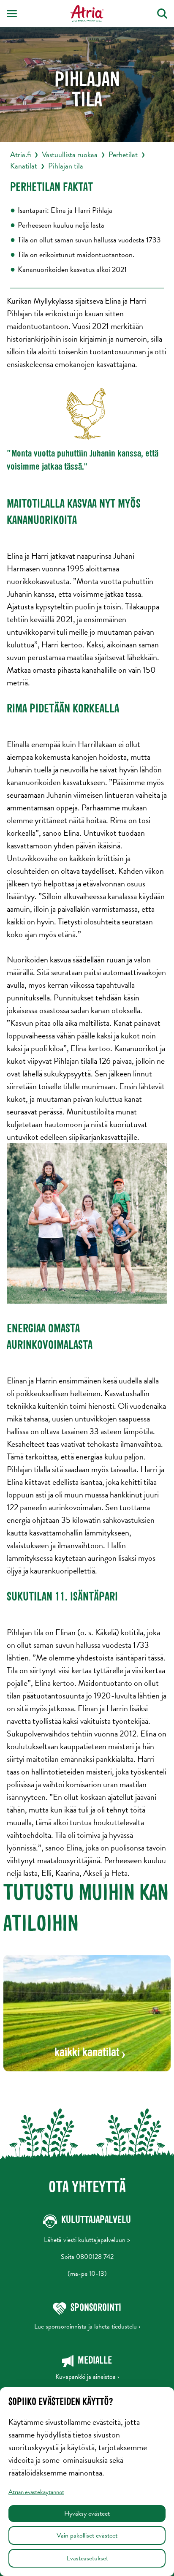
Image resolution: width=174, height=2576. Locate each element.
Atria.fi (20, 154)
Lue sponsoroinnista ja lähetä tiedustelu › (87, 2326)
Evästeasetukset (87, 2558)
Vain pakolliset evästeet (87, 2535)
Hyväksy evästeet (87, 2514)
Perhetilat (123, 154)
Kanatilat (24, 166)
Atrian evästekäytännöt (36, 2492)
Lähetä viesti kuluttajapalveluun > (87, 2240)
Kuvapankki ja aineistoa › (87, 2377)
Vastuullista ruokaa (70, 154)
